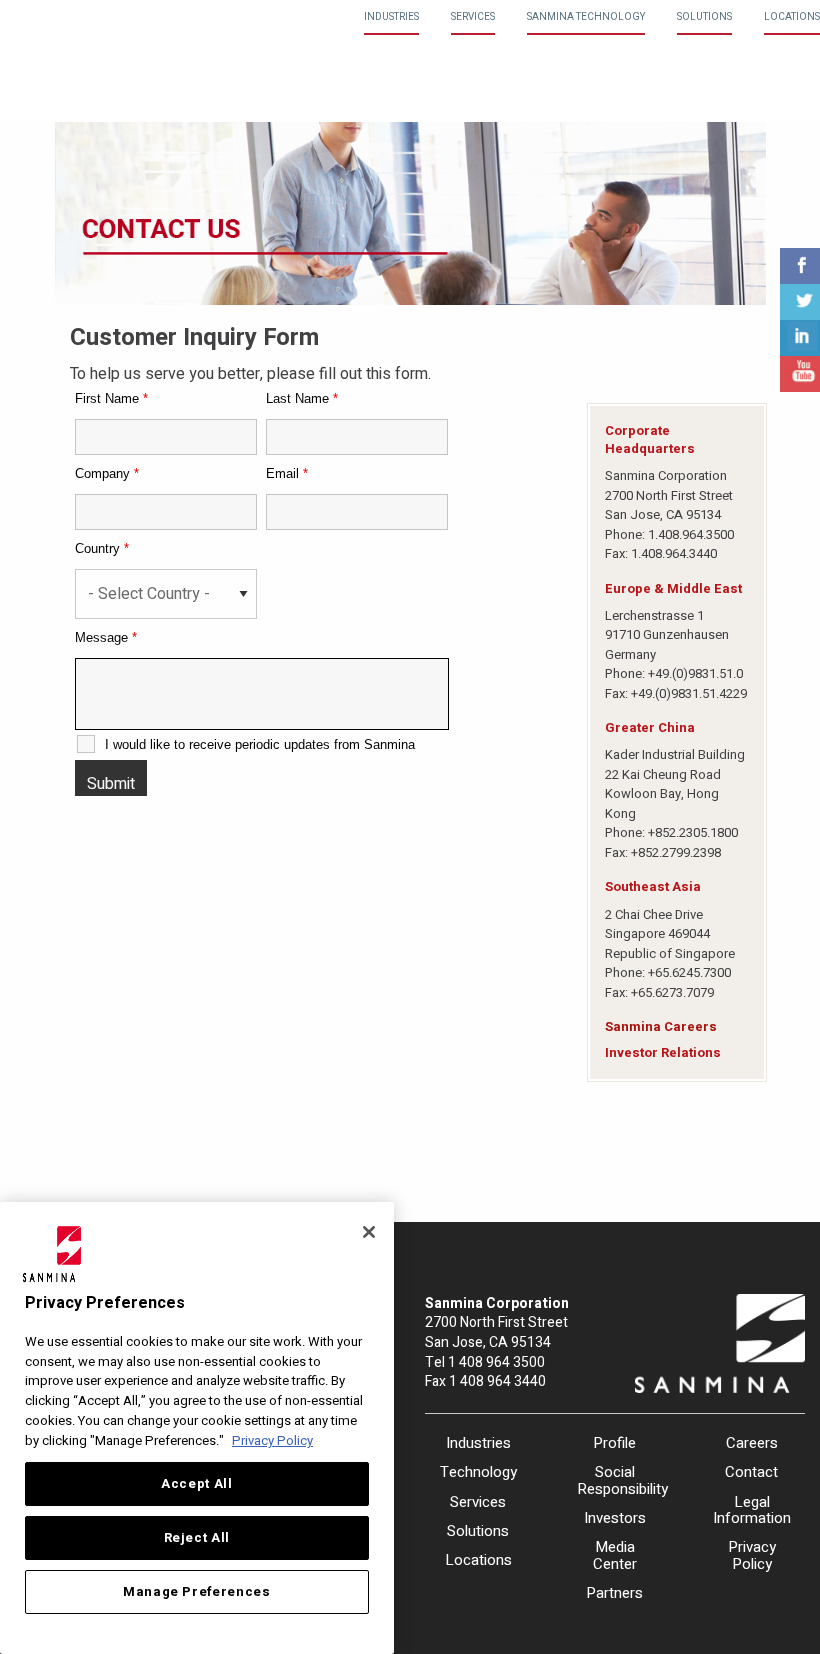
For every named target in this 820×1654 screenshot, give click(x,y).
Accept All (197, 1484)
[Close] (369, 1232)
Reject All (197, 1538)
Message (106, 637)
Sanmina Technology (586, 17)
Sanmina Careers (661, 1026)
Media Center (615, 1555)
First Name (111, 398)
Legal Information (751, 1510)
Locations (792, 17)
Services (473, 17)
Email (287, 473)
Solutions (704, 17)
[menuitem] (391, 17)
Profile (614, 1443)
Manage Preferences (197, 1592)
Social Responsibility (615, 1480)
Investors (615, 1518)
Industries (391, 17)
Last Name (302, 398)
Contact (751, 1472)
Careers (752, 1443)
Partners (614, 1593)
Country (102, 548)
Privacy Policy (752, 1555)
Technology (478, 1472)
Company (107, 473)
